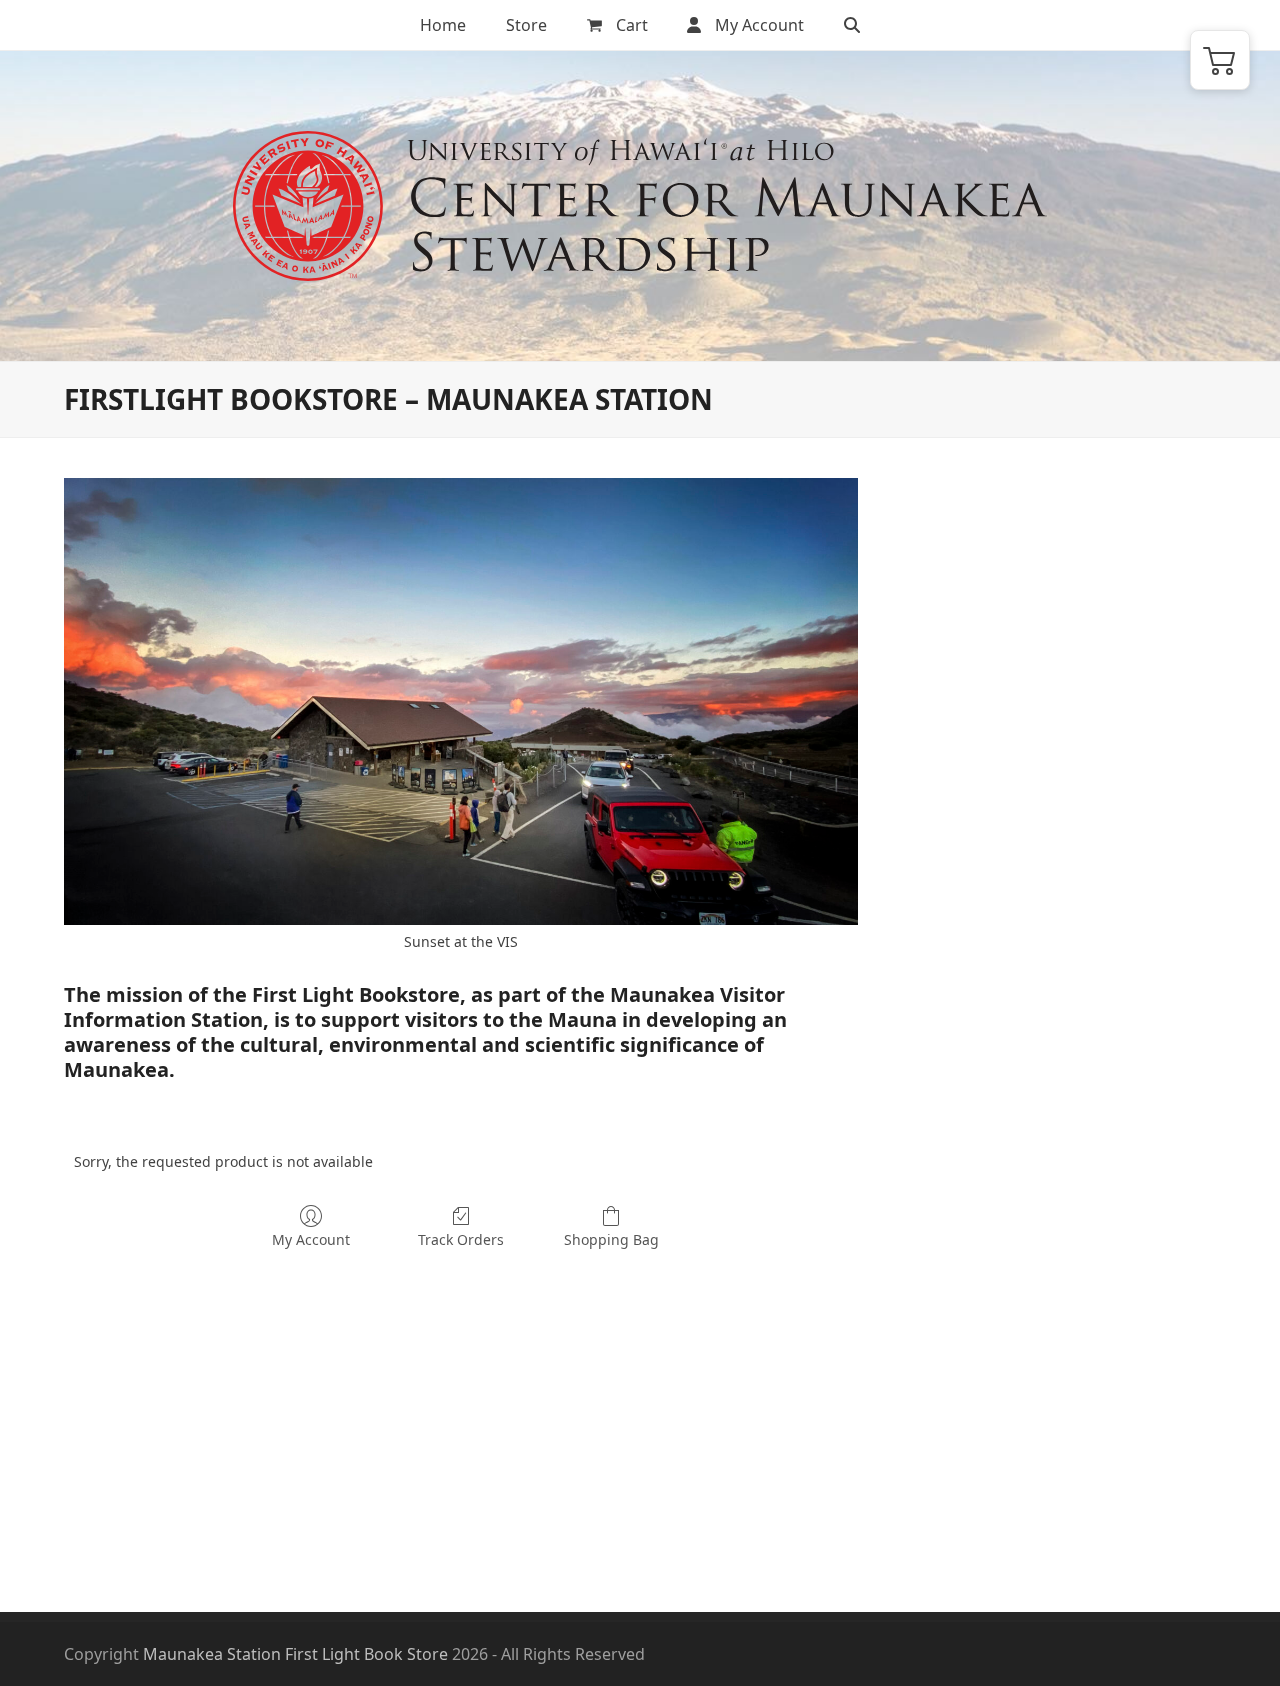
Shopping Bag (611, 1239)
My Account (311, 1239)
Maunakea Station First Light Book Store (295, 1654)
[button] (852, 25)
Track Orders (461, 1239)
